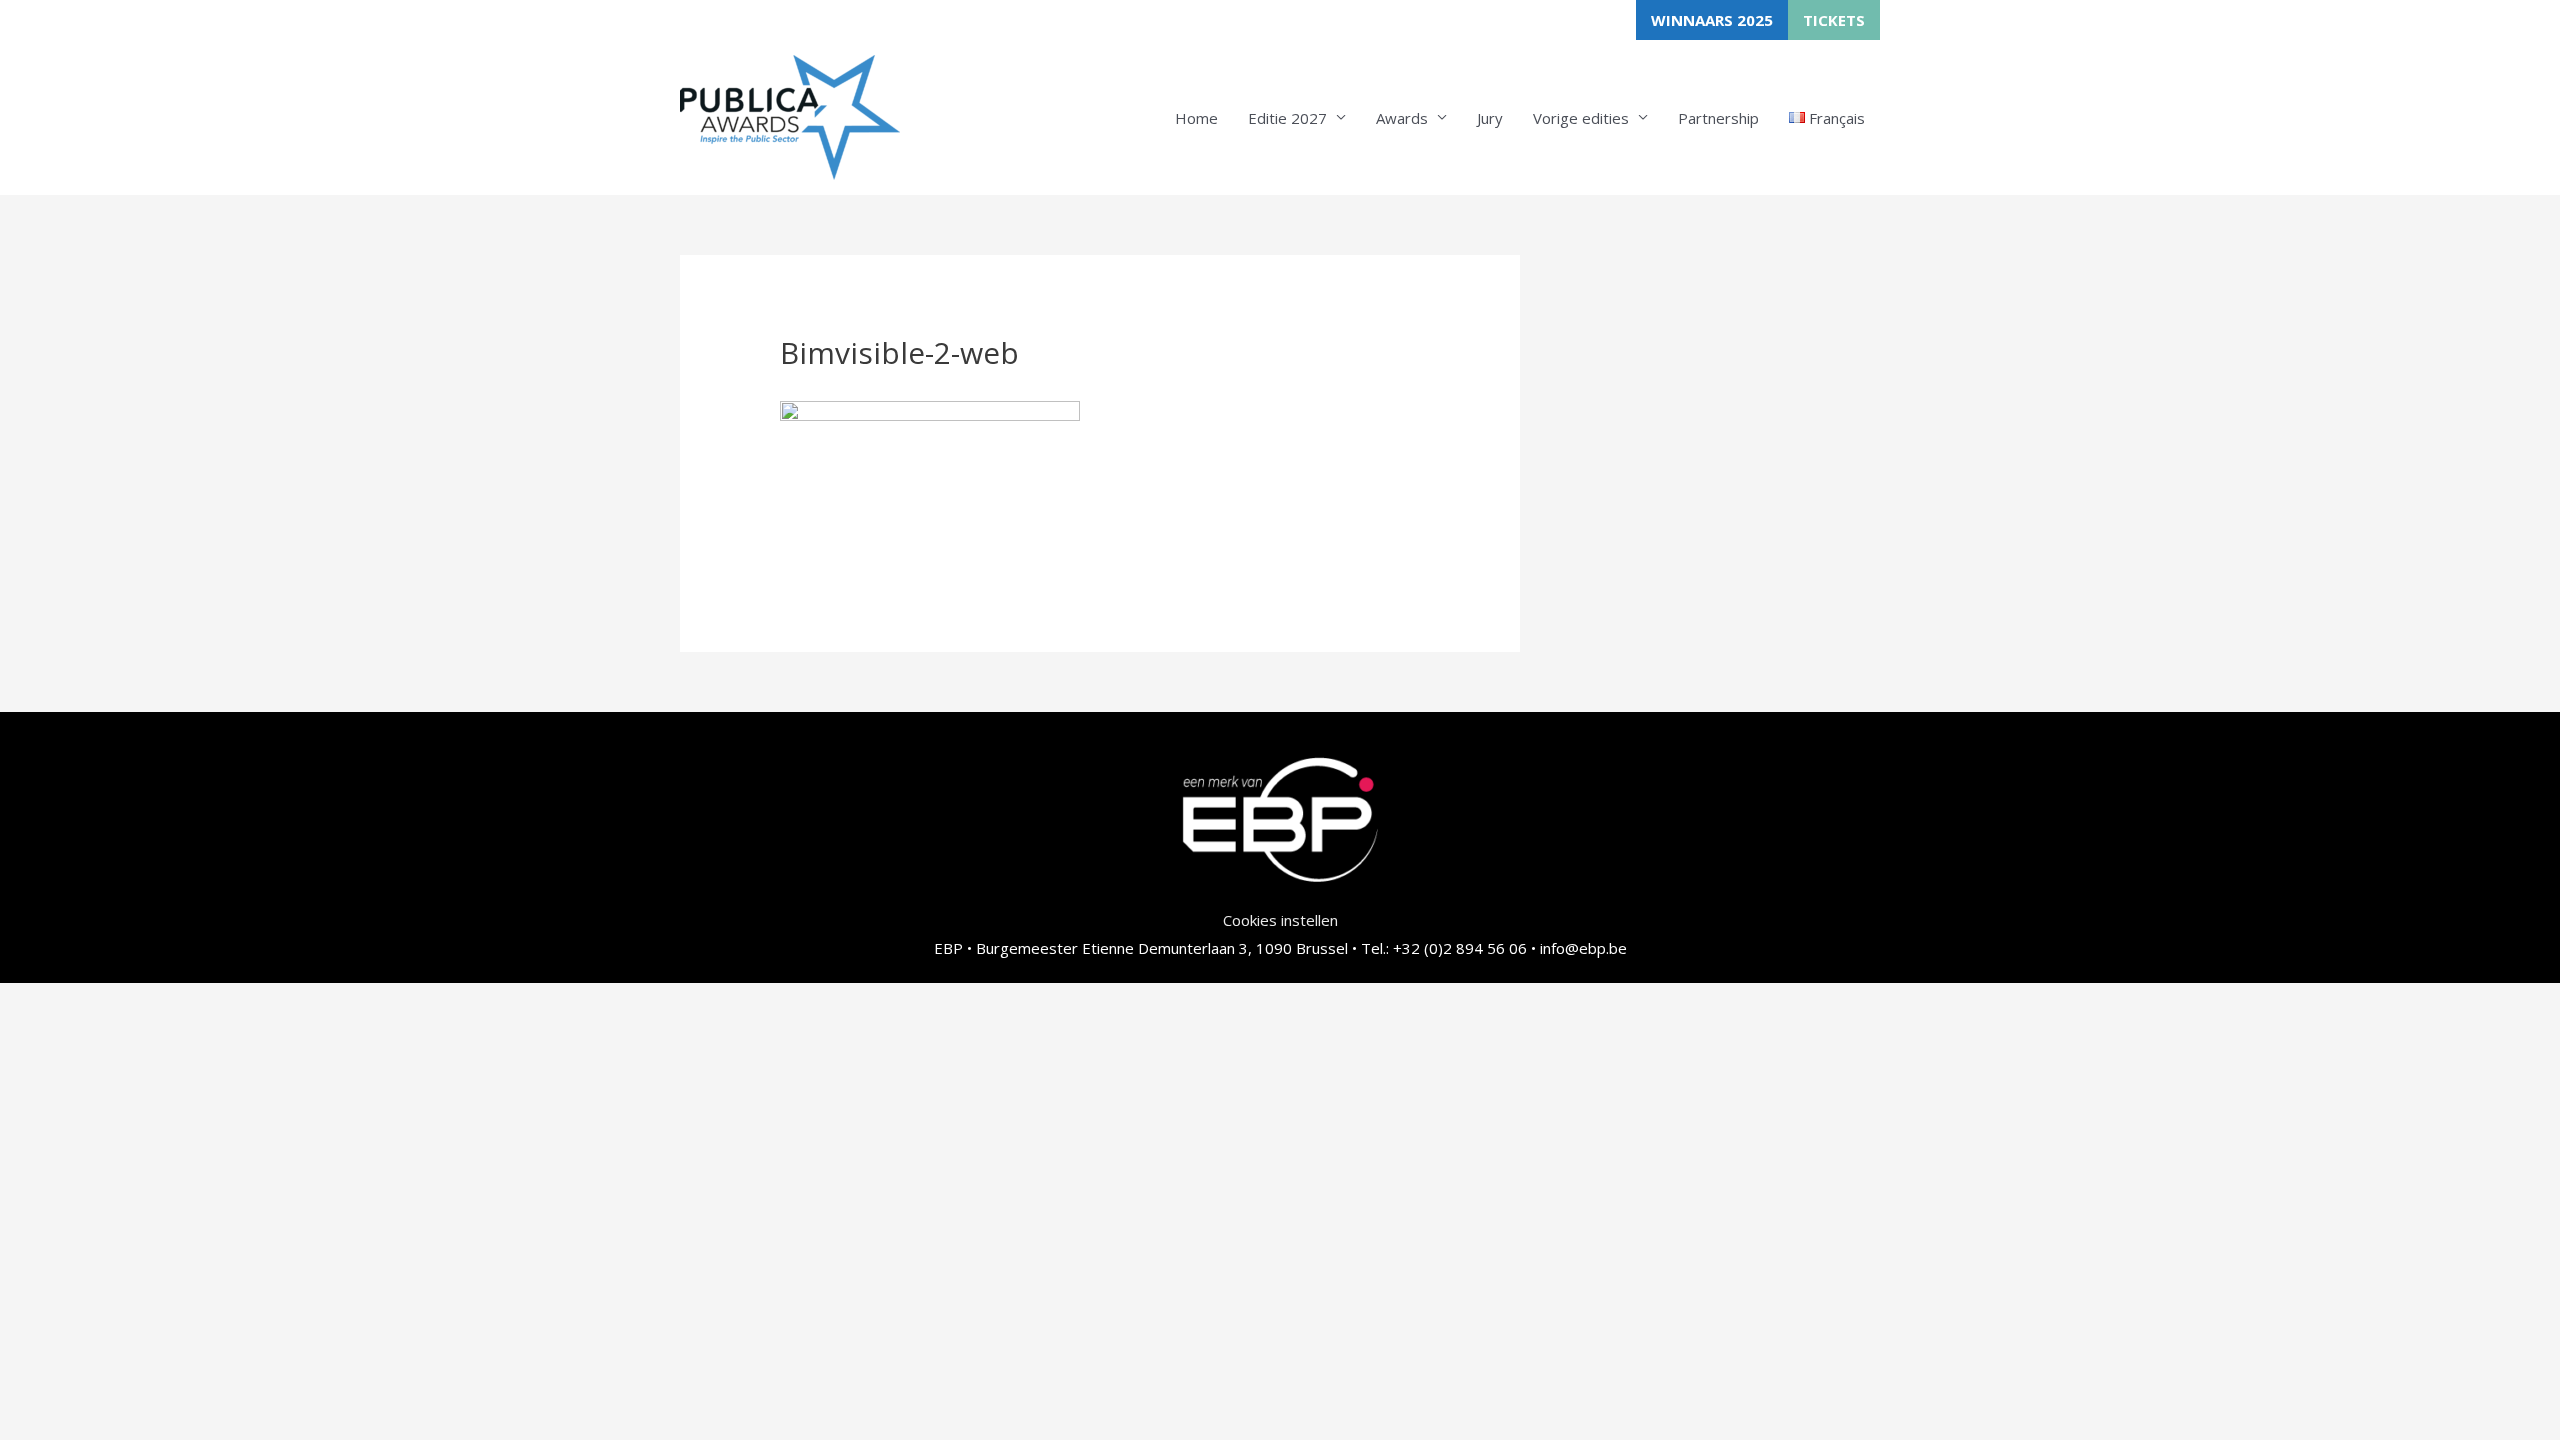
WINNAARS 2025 (1712, 20)
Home (1196, 118)
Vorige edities (1581, 118)
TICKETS (1834, 20)
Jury (1490, 118)
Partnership (1718, 118)
